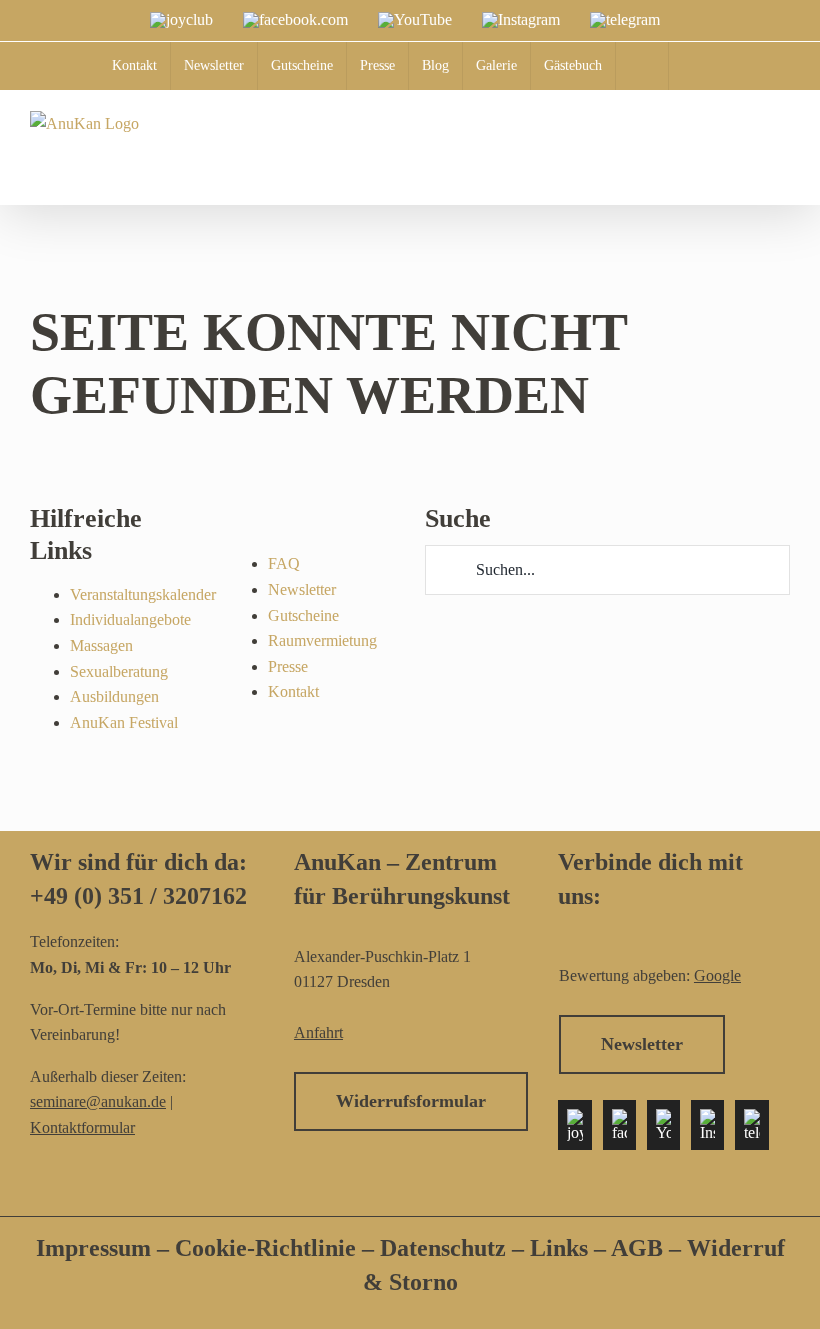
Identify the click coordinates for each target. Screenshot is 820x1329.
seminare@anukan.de (98, 1101)
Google (717, 975)
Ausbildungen (114, 696)
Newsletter (302, 589)
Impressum (93, 1248)
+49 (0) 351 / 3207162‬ (138, 896)
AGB (637, 1248)
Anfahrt (318, 1032)
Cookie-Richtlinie (265, 1248)
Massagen (101, 645)
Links (556, 1248)
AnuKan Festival (124, 722)
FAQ (284, 563)
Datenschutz (446, 1248)
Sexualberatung (119, 671)
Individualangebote (130, 619)
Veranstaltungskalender (143, 594)
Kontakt (293, 691)
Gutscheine (303, 615)
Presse (288, 666)
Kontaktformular (82, 1127)
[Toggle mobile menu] (782, 171)
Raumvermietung (322, 640)
